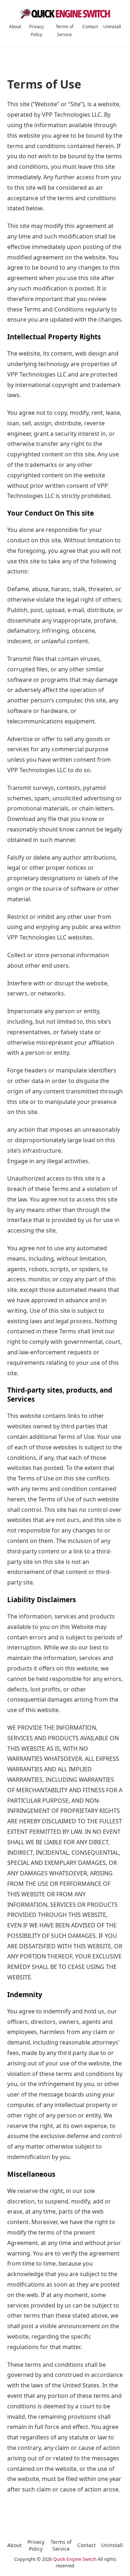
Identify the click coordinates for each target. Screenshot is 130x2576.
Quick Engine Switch (75, 2559)
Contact (90, 27)
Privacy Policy (36, 2545)
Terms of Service (61, 2545)
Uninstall (112, 27)
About (15, 27)
